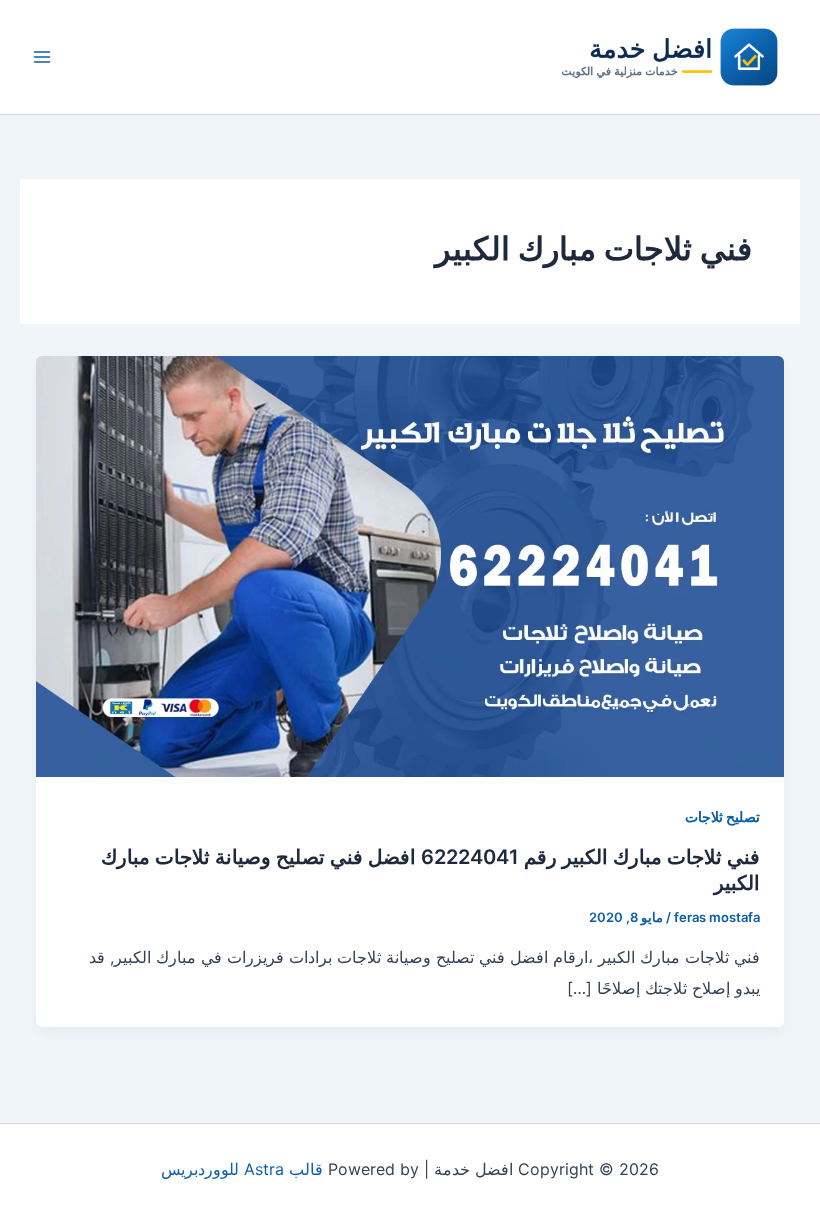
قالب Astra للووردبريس (242, 1169)
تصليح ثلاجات (722, 816)
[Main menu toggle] (42, 57)
